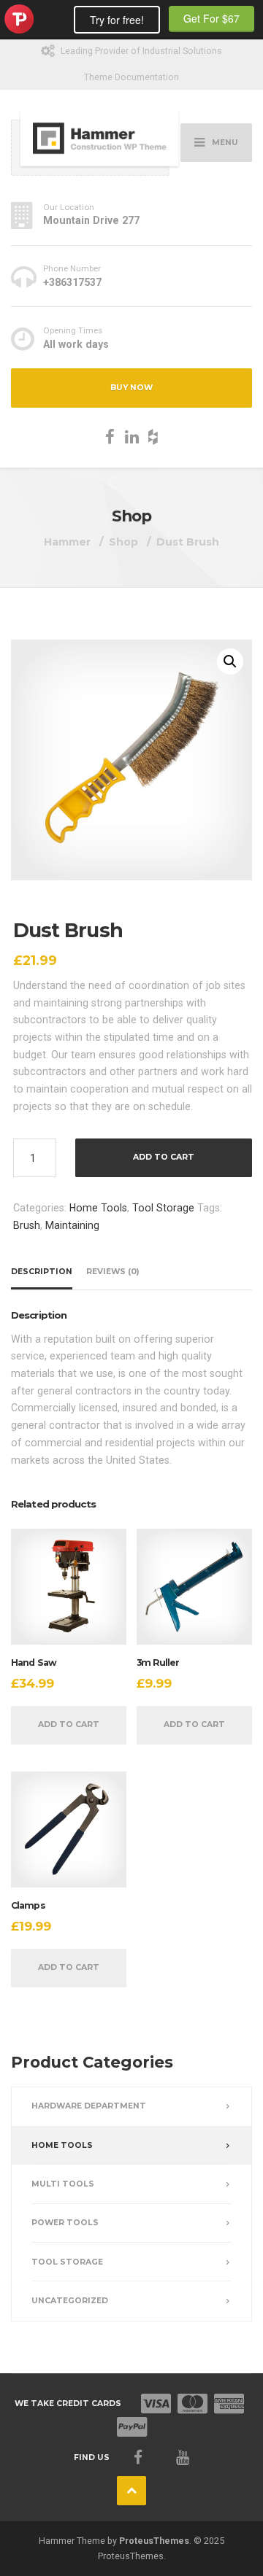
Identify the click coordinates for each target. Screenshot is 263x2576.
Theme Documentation (131, 77)
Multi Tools (63, 2184)
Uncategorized (70, 2301)
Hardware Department (89, 2106)
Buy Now (131, 388)
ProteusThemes (154, 2541)
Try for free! (117, 20)
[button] (230, 662)
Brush (27, 1225)
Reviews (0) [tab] (113, 1272)
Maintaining (72, 1225)
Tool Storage (163, 1208)
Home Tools (98, 1208)
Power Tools (65, 2223)
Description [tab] (42, 1272)
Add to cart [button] (69, 1725)
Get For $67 (211, 18)
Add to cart (164, 1157)
